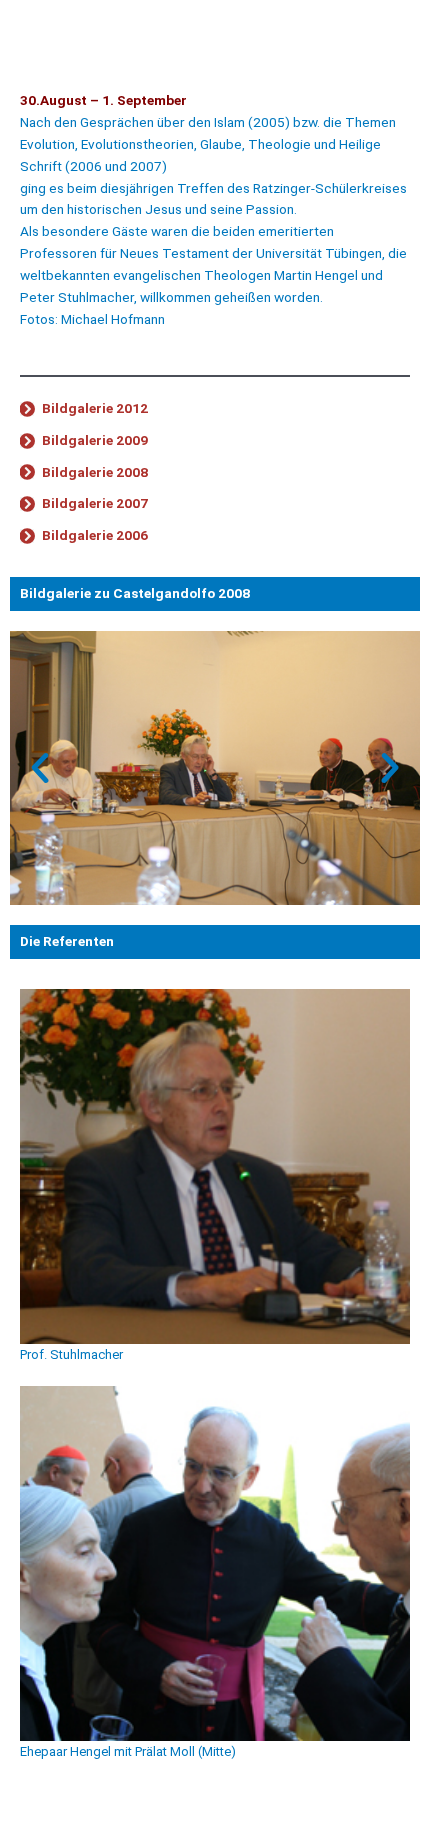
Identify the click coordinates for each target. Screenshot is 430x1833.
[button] (40, 768)
